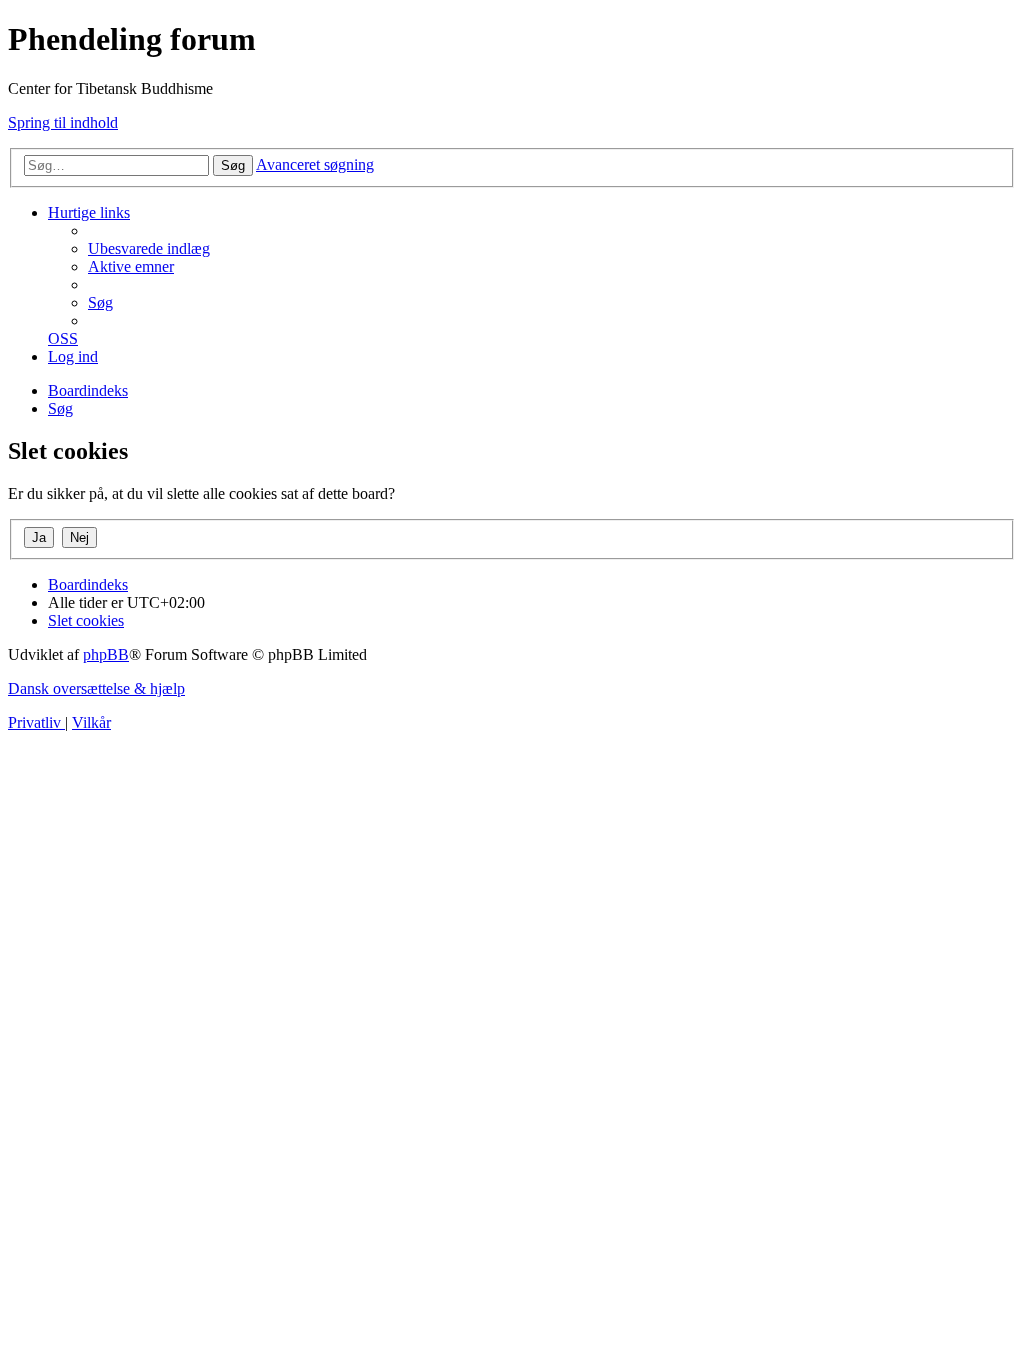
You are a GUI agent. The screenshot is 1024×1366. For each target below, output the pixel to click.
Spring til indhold (63, 122)
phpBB (106, 654)
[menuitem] (149, 248)
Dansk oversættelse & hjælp (96, 688)
